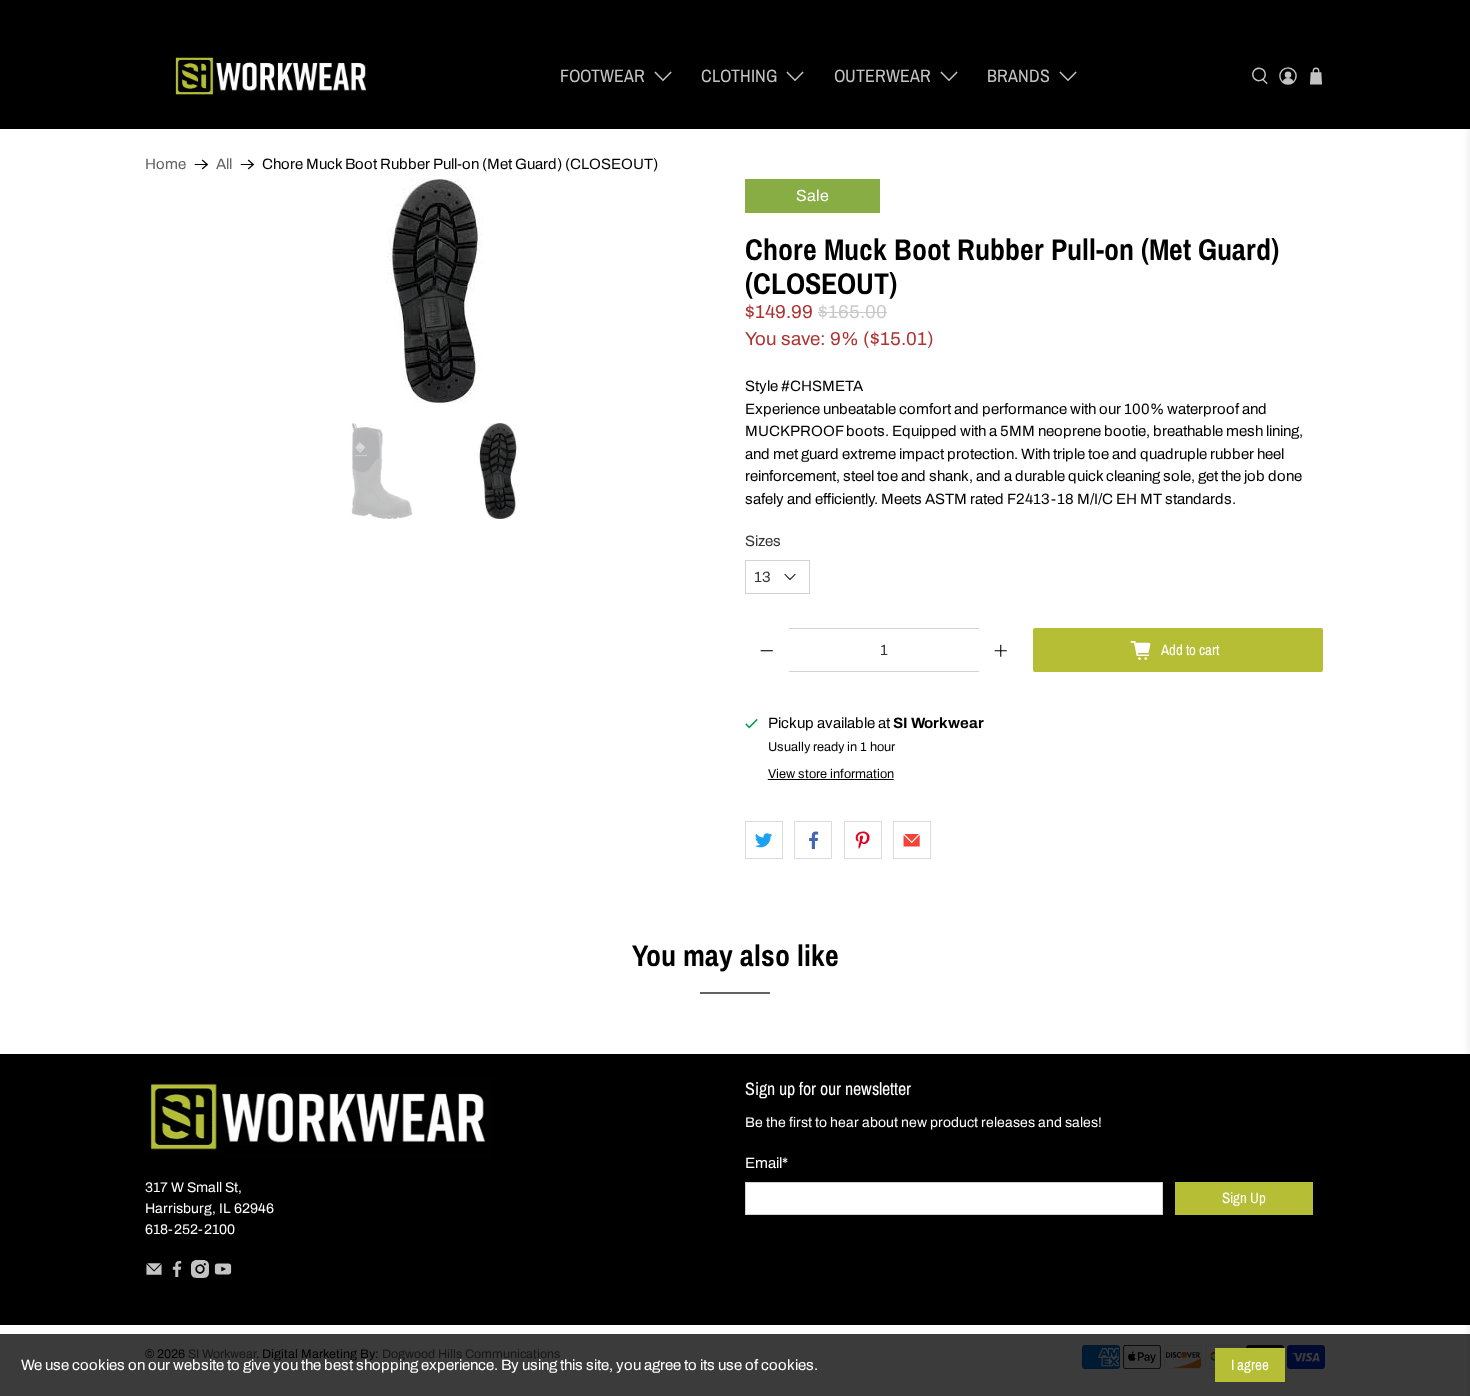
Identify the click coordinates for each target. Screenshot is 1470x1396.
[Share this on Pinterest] (863, 840)
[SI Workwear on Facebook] (177, 1273)
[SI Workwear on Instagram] (200, 1273)
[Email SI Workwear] (154, 1273)
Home (165, 164)
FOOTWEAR (602, 75)
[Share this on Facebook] (813, 840)
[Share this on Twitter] (764, 840)
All (224, 164)
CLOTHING (739, 75)
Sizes (763, 541)
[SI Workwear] (271, 76)
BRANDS (1018, 75)
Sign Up (1244, 1197)
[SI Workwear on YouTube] (223, 1273)
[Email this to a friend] (912, 840)
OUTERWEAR (882, 75)
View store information (831, 774)
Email (766, 1163)
